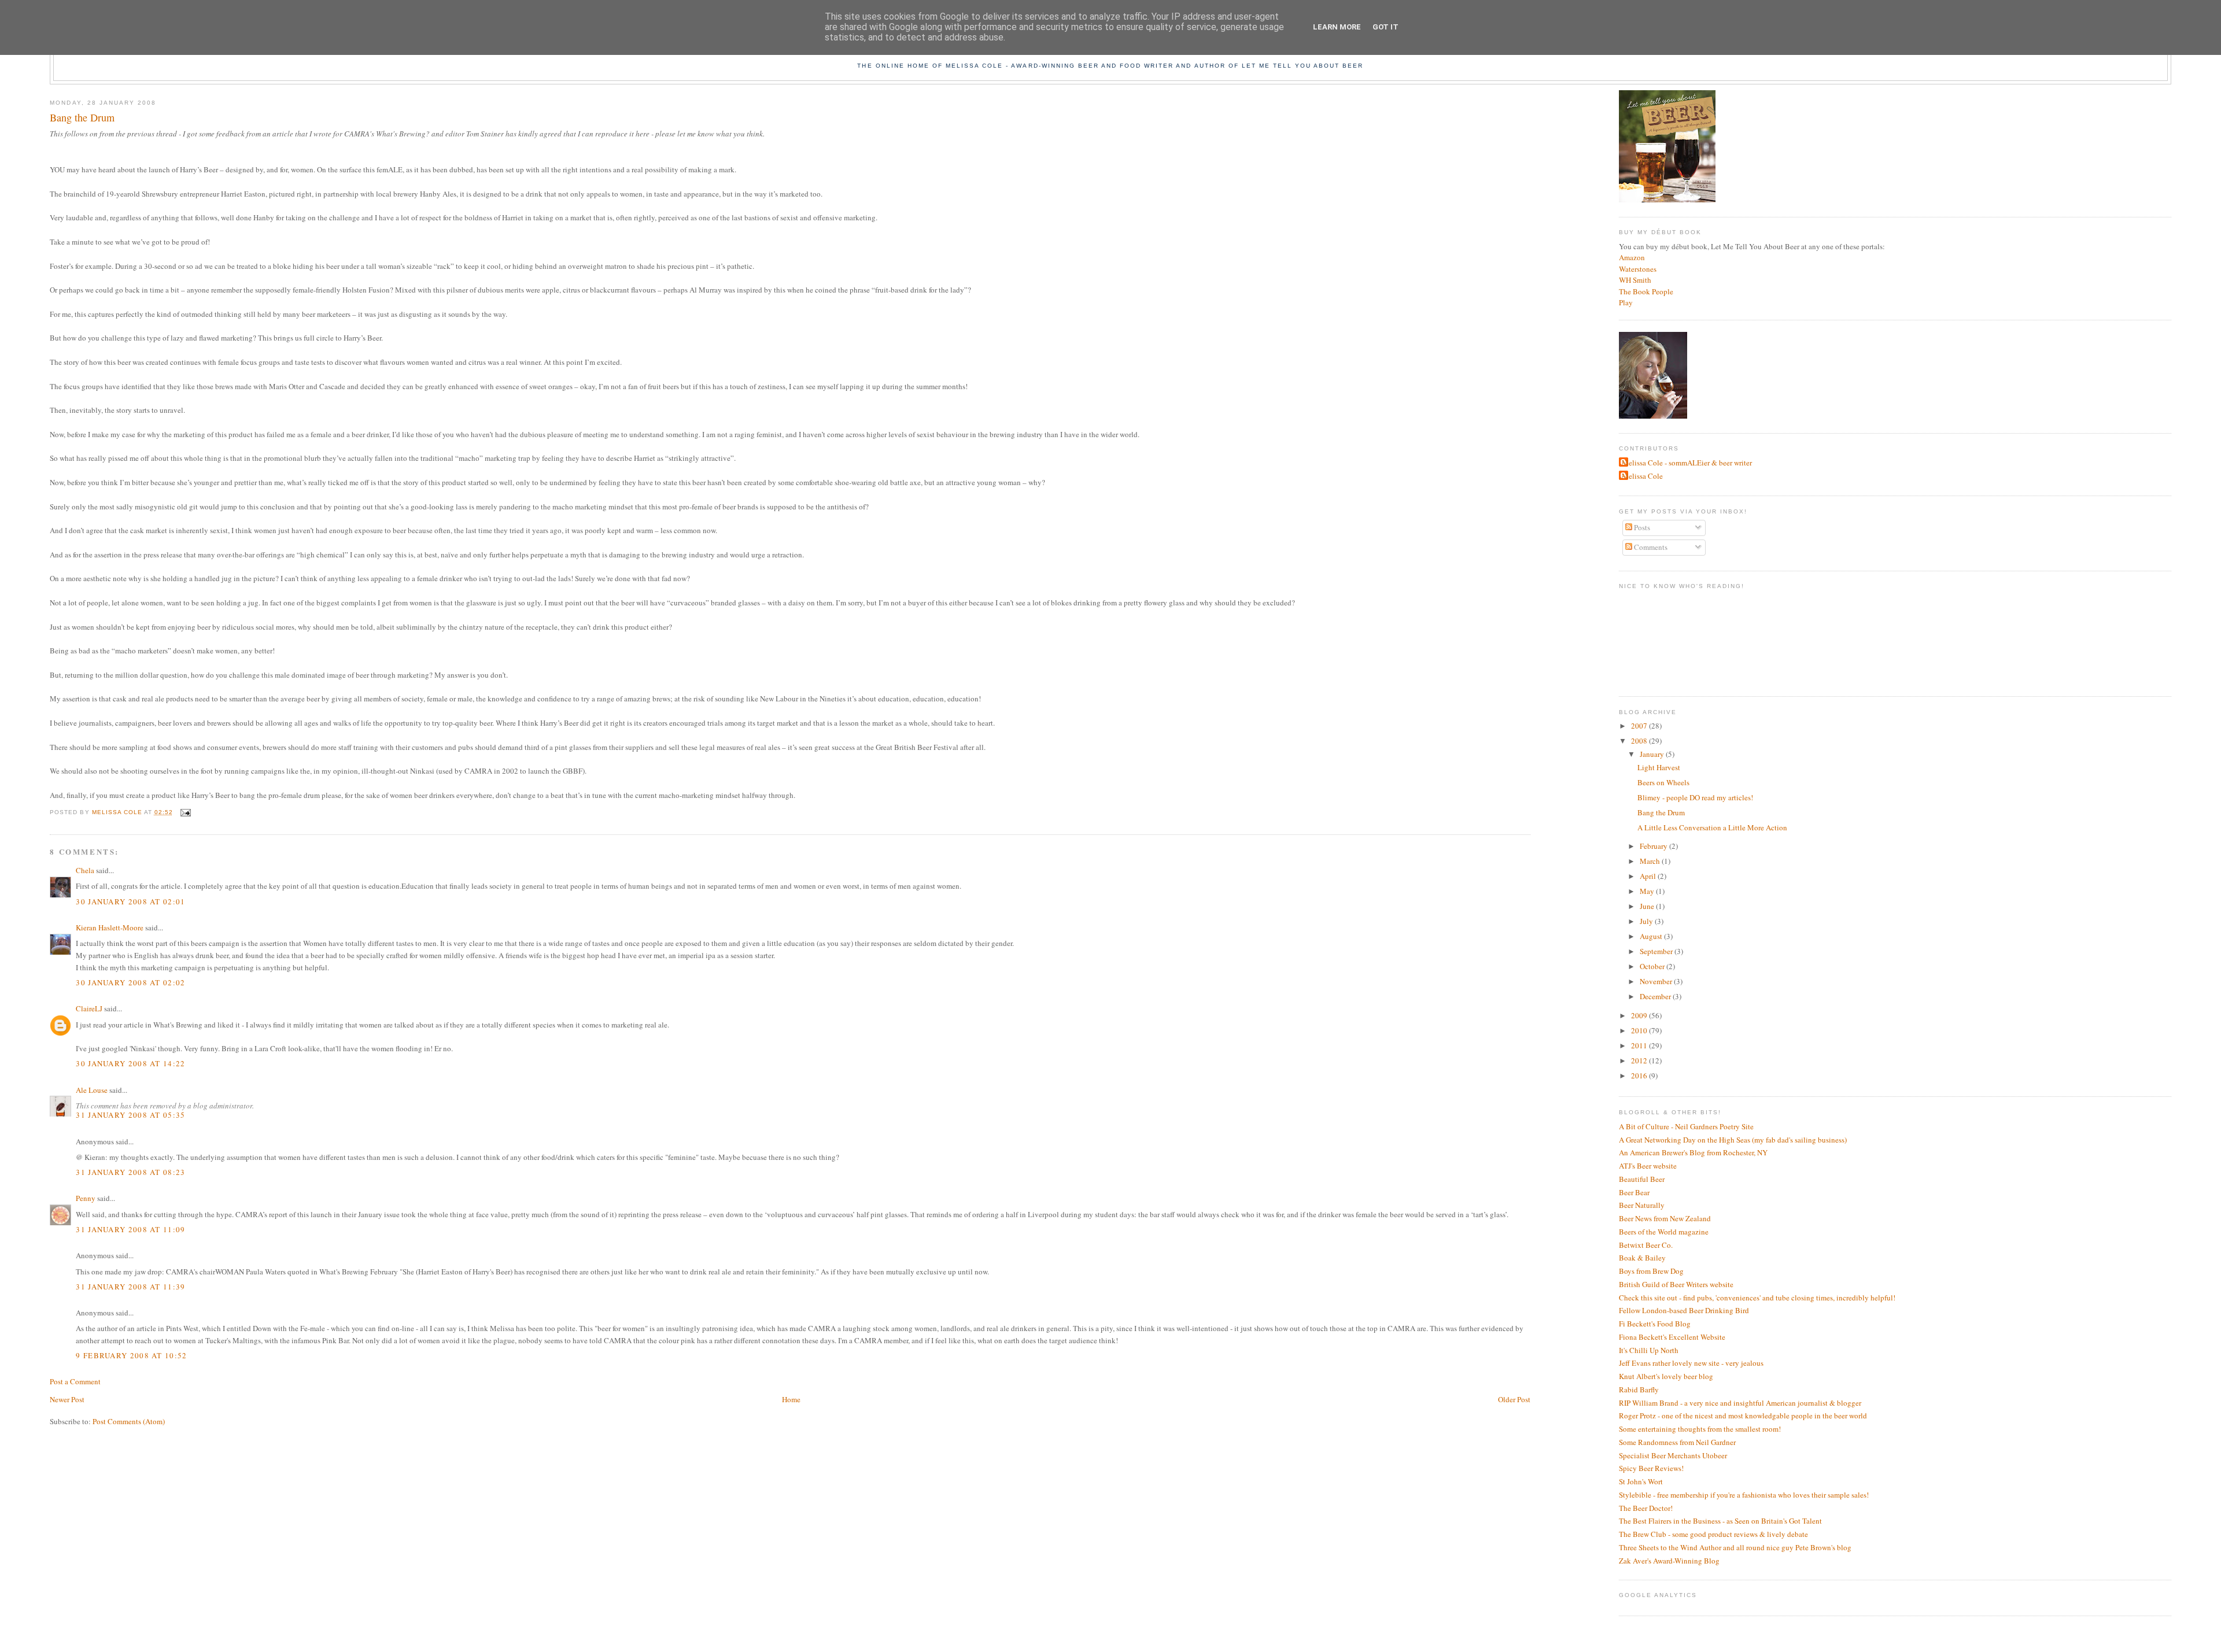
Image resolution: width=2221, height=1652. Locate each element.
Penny (86, 1198)
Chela (85, 870)
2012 (1640, 1060)
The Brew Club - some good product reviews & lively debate (1713, 1534)
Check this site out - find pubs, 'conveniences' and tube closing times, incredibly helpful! (1757, 1298)
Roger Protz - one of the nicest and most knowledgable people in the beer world (1743, 1416)
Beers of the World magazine (1664, 1232)
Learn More (1337, 27)
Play (1626, 302)
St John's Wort (1641, 1481)
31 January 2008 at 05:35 (130, 1115)
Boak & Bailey (1642, 1258)
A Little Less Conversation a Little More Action (1712, 827)
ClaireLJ (89, 1008)
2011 (1640, 1045)
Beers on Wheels (1663, 782)
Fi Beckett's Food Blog (1655, 1324)
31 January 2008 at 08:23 (130, 1172)
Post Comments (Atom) (129, 1421)
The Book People (1646, 291)
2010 (1640, 1030)
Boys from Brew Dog (1651, 1271)
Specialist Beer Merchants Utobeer (1673, 1455)
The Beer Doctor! (1646, 1508)
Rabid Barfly (1639, 1389)
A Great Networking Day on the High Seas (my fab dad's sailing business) (1733, 1140)
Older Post (1514, 1399)
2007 (1640, 726)
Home (791, 1399)
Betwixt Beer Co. (1646, 1245)
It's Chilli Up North (1649, 1350)
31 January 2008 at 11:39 (130, 1287)
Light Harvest (1659, 767)
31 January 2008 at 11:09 (130, 1229)
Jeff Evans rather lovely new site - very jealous (1691, 1363)
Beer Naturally (1642, 1205)
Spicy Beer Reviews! (1651, 1468)
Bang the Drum (1661, 812)
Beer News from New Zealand (1665, 1218)
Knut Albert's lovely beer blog (1666, 1376)
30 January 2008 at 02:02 (130, 982)
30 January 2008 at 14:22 (130, 1063)
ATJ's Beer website (1648, 1166)
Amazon (1632, 257)
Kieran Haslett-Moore (110, 927)
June (1648, 906)
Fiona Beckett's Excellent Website (1672, 1337)
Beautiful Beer (1642, 1179)
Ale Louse (92, 1090)
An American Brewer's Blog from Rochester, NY (1693, 1152)
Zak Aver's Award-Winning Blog (1669, 1561)
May (1648, 891)
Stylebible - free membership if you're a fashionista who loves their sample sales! (1744, 1495)
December (1656, 996)
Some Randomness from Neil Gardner (1677, 1442)
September (1657, 951)
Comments (1650, 547)
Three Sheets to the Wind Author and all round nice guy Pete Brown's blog (1735, 1547)
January (1653, 754)
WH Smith (1635, 280)
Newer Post (67, 1399)
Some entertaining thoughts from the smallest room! (1700, 1429)
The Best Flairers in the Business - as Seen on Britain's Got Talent (1720, 1521)
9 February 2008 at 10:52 (131, 1355)
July (1647, 921)
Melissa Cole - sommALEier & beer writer (1687, 463)
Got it (1386, 27)
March (1651, 861)
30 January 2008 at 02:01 (130, 901)
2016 (1640, 1076)
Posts (1641, 527)
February (1654, 846)
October (1653, 966)
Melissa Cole (1642, 476)
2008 (1640, 741)
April (1649, 876)
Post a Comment (75, 1381)
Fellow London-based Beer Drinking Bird (1684, 1310)
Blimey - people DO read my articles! (1695, 797)
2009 (1640, 1015)
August (1652, 936)
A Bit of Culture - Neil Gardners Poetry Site (1686, 1126)
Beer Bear (1634, 1192)
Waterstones (1638, 269)
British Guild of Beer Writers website (1676, 1284)
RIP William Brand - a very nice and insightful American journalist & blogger (1740, 1403)
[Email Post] (185, 812)
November (1657, 981)
